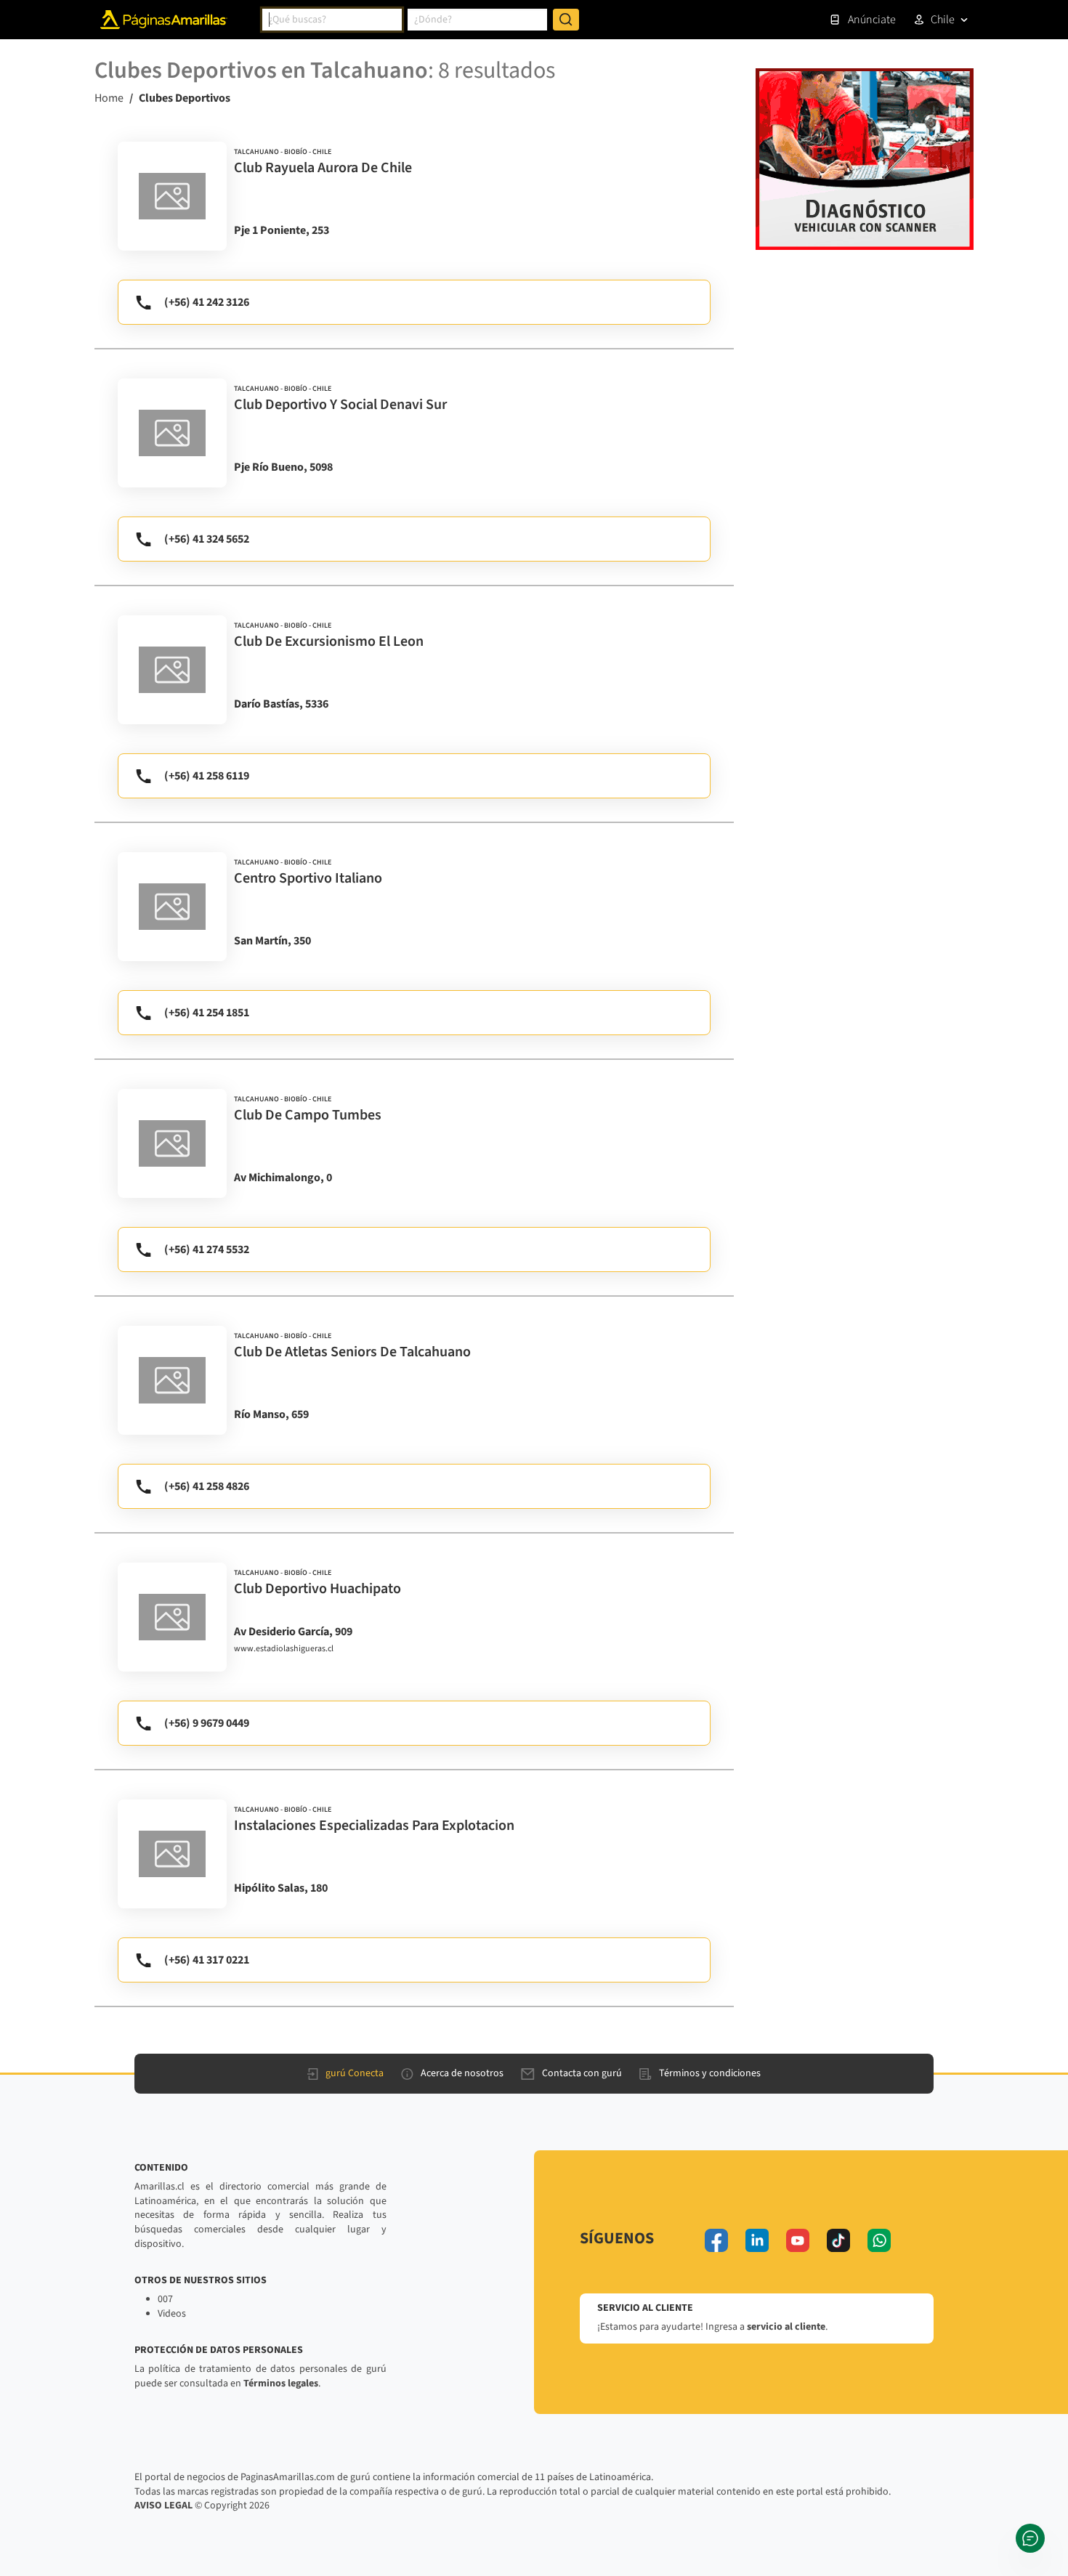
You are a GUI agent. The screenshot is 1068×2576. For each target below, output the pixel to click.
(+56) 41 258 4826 (207, 1486)
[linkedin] (757, 2240)
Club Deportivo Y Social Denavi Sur (340, 405)
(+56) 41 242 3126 (207, 302)
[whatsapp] (879, 2240)
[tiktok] (838, 2240)
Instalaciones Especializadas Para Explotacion (374, 1826)
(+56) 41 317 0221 (207, 1960)
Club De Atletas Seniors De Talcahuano (352, 1352)
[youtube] (798, 2240)
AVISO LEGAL (163, 2506)
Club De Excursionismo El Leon (329, 641)
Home (109, 98)
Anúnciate (872, 20)
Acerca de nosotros (462, 2073)
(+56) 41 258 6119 (207, 776)
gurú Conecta (355, 2073)
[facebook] (716, 2240)
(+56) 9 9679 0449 (207, 1723)
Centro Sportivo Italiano (308, 878)
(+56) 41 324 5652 (207, 539)
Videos (172, 2314)
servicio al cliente (786, 2327)
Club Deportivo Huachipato (317, 1589)
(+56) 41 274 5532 (207, 1249)
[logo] (172, 196)
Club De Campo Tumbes (308, 1115)
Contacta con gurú (582, 2073)
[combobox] (332, 20)
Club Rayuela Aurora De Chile (323, 168)
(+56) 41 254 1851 (207, 1013)
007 (165, 2299)
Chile (943, 20)
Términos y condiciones (710, 2073)
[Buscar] (566, 20)
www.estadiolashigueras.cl (284, 1649)
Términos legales (281, 2383)
